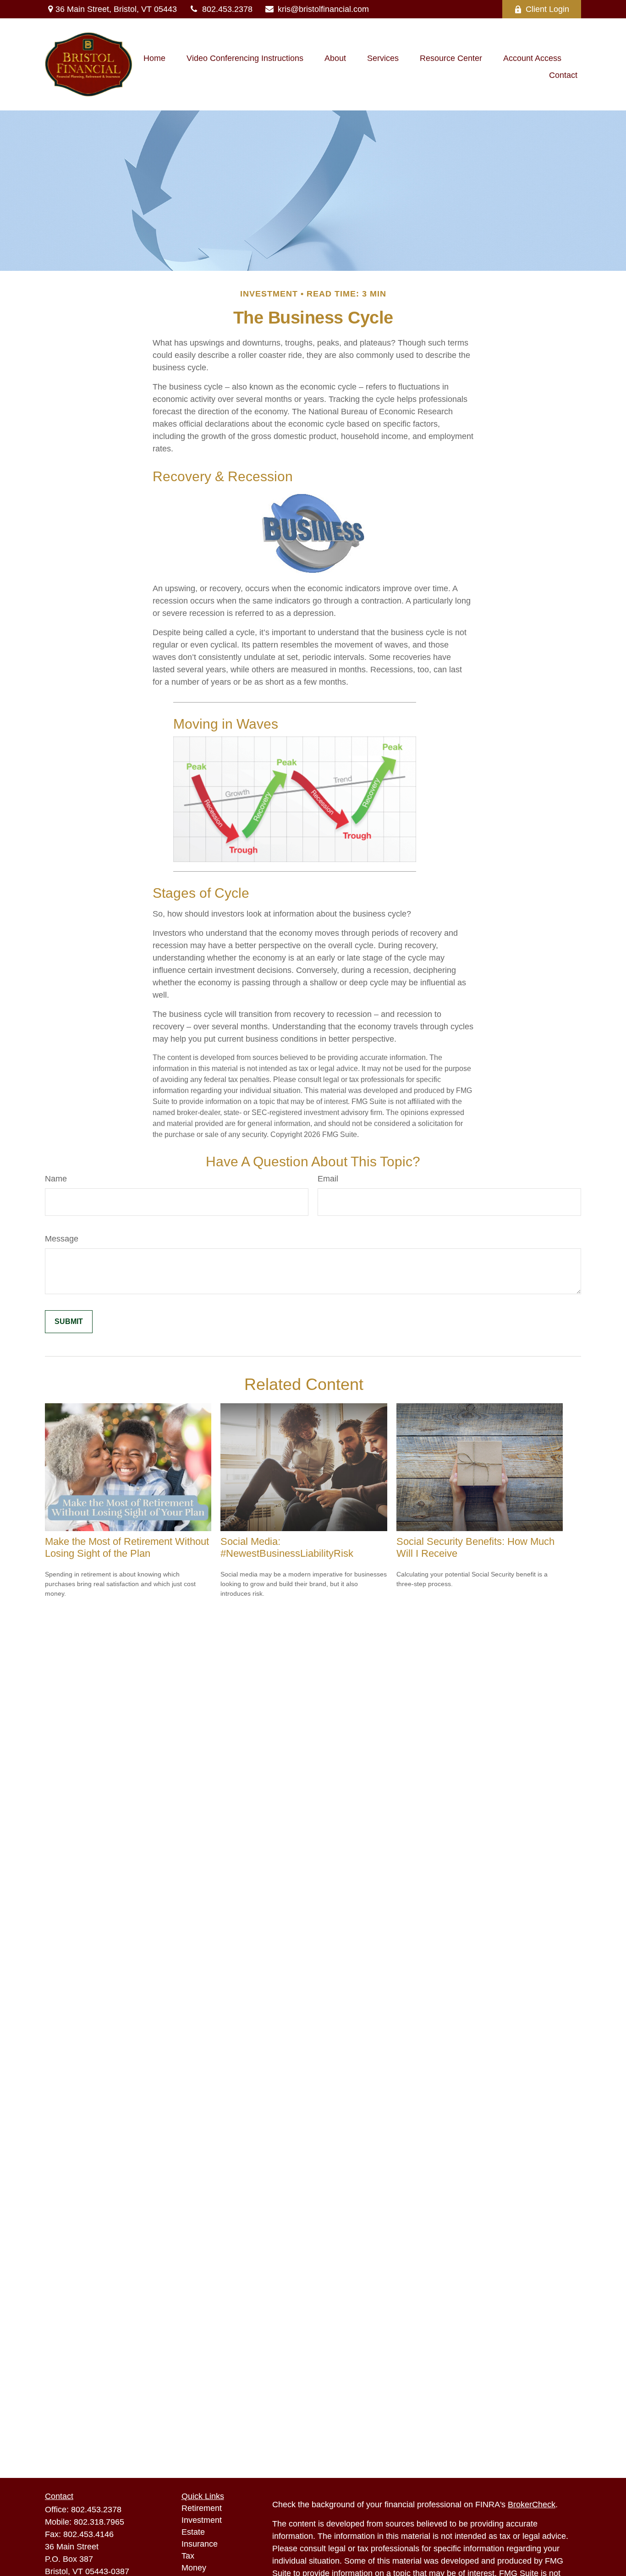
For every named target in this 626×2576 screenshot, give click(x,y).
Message (62, 1239)
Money (194, 2568)
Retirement (202, 2508)
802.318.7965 (99, 2522)
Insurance (200, 2544)
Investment (202, 2520)
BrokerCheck (532, 2505)
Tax (188, 2556)
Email (328, 1179)
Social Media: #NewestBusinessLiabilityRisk (287, 1547)
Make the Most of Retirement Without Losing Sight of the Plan (127, 1547)
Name (56, 1179)
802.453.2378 (227, 9)
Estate (193, 2532)
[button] (154, 58)
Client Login (547, 9)
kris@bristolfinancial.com (323, 9)
